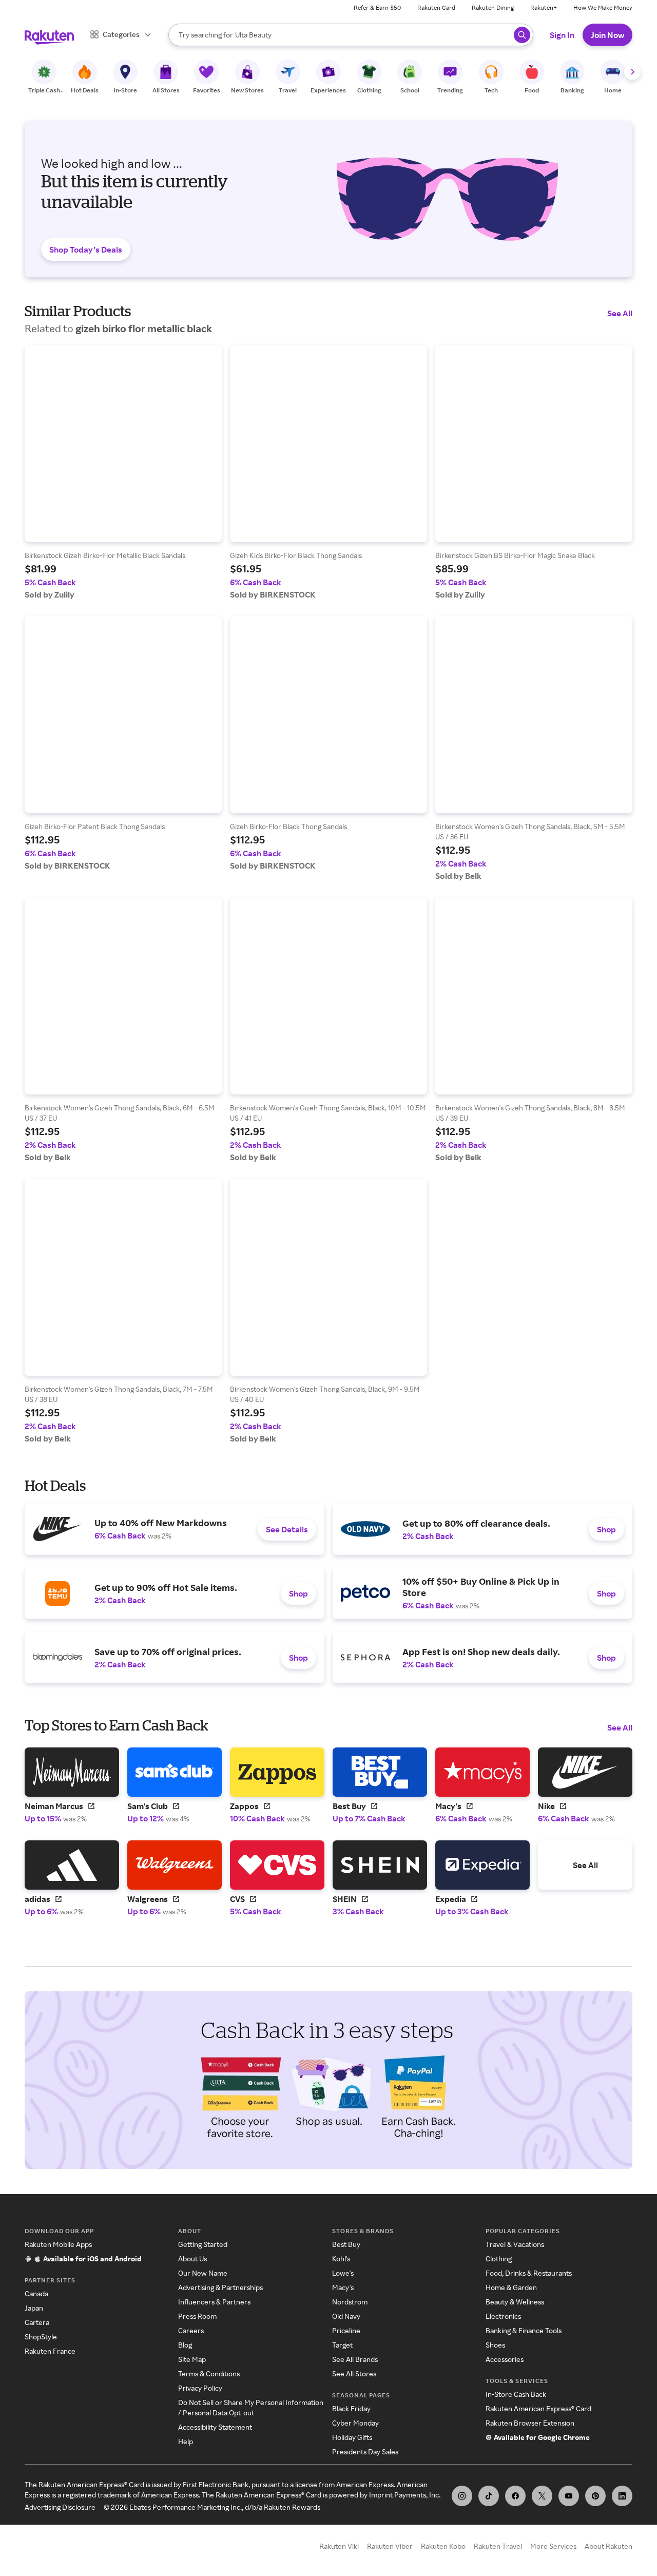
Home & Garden (511, 2287)
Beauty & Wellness (515, 2302)
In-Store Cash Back (516, 2394)
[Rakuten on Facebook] (515, 2496)
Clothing (499, 2258)
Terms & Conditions (209, 2373)
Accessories (505, 2359)
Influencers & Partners (214, 2302)
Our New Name (203, 2273)
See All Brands (355, 2359)
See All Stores (354, 2373)
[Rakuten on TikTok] (489, 2496)
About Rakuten (608, 2546)
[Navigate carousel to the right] (632, 72)
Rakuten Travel (498, 2546)
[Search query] (522, 35)
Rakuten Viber (390, 2546)
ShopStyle (41, 2337)
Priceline (346, 2330)
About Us (192, 2258)
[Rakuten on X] (542, 2496)
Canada (36, 2293)
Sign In (562, 35)
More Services (553, 2546)
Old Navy (346, 2316)
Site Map (192, 2359)
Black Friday (351, 2408)
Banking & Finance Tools (524, 2330)
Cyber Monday (355, 2423)
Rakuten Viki (339, 2546)
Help (186, 2441)
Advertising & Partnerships (220, 2287)
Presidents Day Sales (365, 2452)
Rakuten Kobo (443, 2546)
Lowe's (343, 2273)
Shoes (495, 2345)
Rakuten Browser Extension (530, 2423)
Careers (191, 2330)
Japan (34, 2308)
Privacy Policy (200, 2388)
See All (620, 313)
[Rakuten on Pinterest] (595, 2496)
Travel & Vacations (515, 2244)
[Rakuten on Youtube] (569, 2496)
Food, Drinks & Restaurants (529, 2273)
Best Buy (346, 2244)
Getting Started (203, 2244)
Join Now (607, 35)
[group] (123, 472)
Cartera (37, 2322)
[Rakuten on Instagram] (462, 2496)
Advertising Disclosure (60, 2507)
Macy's (343, 2287)
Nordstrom (350, 2302)
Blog (185, 2345)
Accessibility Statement (215, 2427)
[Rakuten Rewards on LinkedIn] (622, 2496)
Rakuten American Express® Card (538, 2408)
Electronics (503, 2316)
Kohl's (341, 2258)
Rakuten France (50, 2351)
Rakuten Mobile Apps (58, 2244)
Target (342, 2345)
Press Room (197, 2316)
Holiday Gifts (352, 2437)
